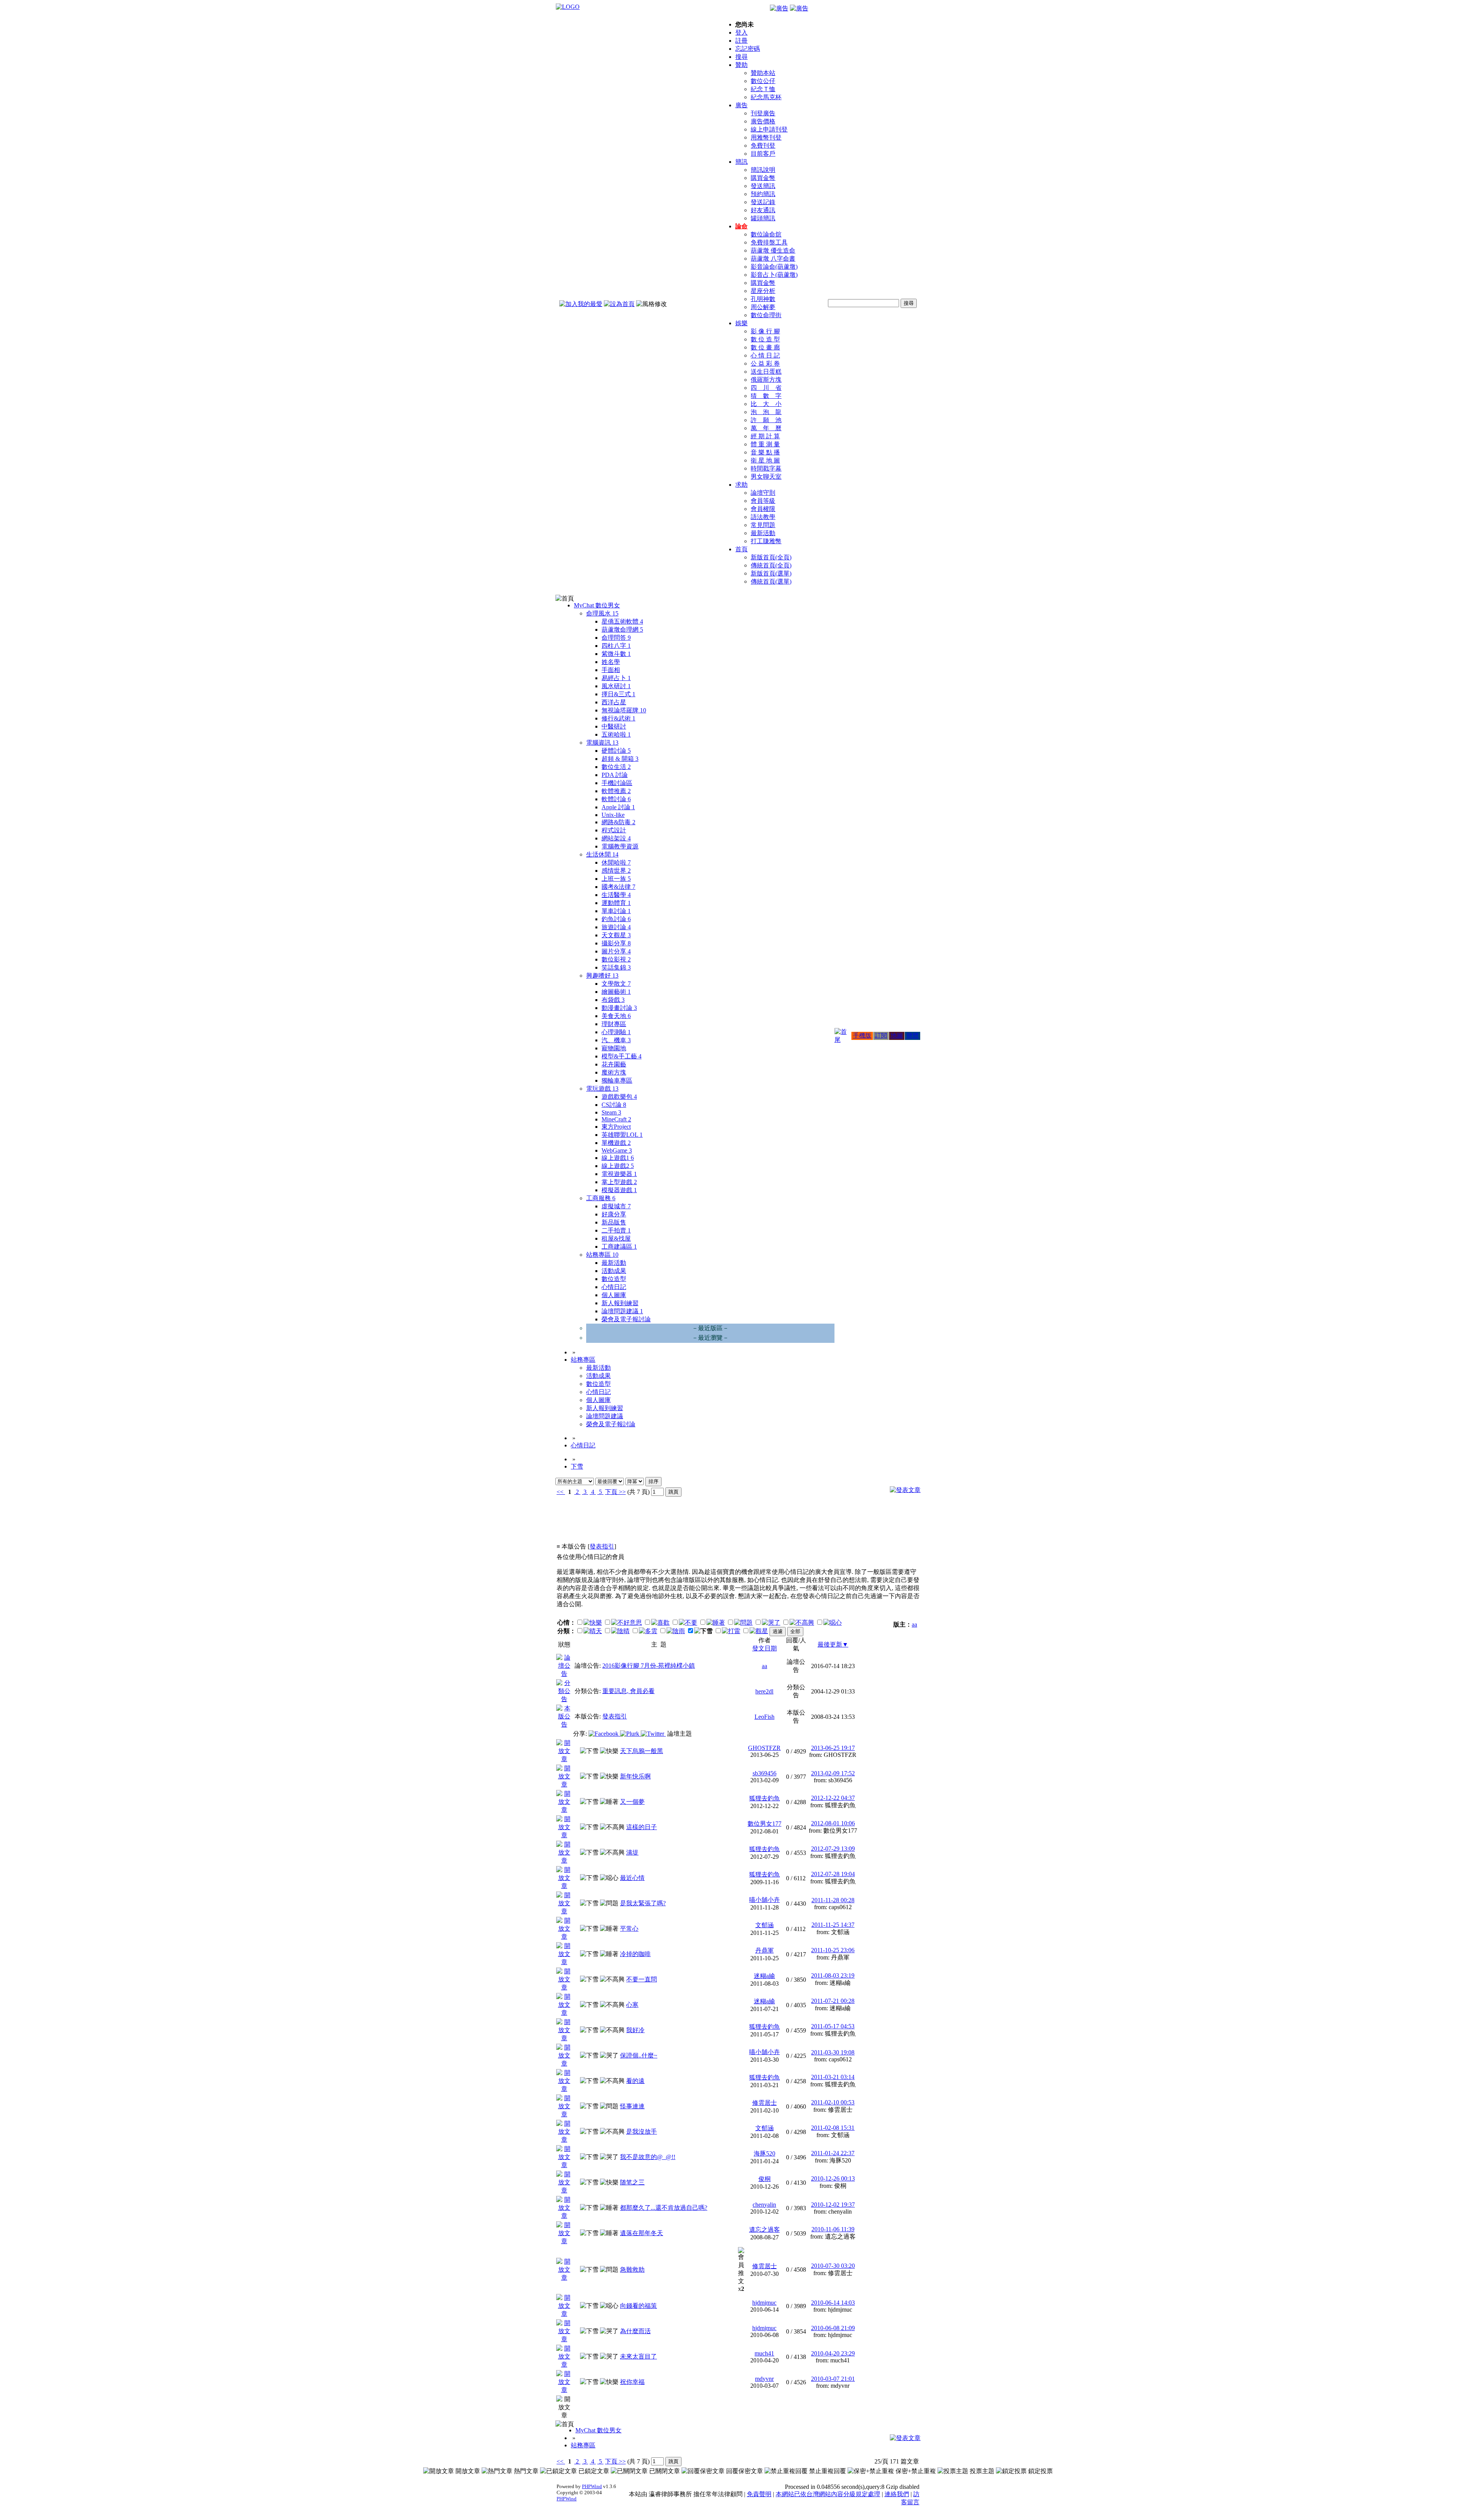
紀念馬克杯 (766, 97)
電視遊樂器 (619, 1174)
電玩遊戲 (602, 1089)
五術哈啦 (616, 734)
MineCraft (616, 1119)
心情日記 (614, 1287)
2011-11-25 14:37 (833, 1925)
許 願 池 (766, 420)
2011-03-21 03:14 (833, 2077)
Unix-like (613, 815)
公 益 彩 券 (765, 363)
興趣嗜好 (602, 976)
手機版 (862, 1035)
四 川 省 (766, 388)
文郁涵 (765, 1925)
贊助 (741, 65)
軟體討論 (616, 799)
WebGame (617, 1150)
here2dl (764, 1691)
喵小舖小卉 (765, 1900)
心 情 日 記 (765, 355)
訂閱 (881, 1035)
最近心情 (632, 1878)
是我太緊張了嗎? (643, 1903)
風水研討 (616, 686)
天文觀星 (616, 935)
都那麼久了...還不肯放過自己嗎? (664, 2208)
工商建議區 (619, 1247)
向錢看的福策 (638, 2306)
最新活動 (763, 533)
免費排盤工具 (769, 242)
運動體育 (616, 903)
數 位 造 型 (765, 339)
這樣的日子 (642, 1827)
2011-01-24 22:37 (833, 2153)
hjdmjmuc (764, 2303)
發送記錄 (763, 202)
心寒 (632, 2005)
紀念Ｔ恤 (763, 89)
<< (561, 1492)
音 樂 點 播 (765, 452)
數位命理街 (766, 315)
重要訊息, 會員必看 (628, 1691)
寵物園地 (614, 1048)
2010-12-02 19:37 (833, 2205)
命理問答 (616, 638)
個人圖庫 (614, 1295)
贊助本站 (763, 73)
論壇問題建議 (622, 1311)
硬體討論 (616, 751)
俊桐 (765, 2179)
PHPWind (592, 2486)
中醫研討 (614, 726)
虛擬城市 (616, 1206)
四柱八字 (616, 646)
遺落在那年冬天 (642, 2233)
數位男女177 (765, 1824)
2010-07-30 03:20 (833, 2266)
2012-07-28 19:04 (833, 1874)
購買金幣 (763, 178)
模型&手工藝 (622, 1056)
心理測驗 (616, 1032)
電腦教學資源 (620, 846)
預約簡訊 (763, 194)
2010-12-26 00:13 (833, 2178)
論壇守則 (763, 493)
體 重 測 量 (765, 444)
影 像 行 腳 (765, 331)
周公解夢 (763, 307)
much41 (764, 2353)
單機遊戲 (616, 1143)
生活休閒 (602, 854)
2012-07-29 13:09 (833, 1849)
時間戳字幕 (766, 468)
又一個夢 (632, 1802)
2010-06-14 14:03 (833, 2303)
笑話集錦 (616, 967)
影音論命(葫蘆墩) (774, 267)
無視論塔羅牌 (624, 710)
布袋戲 (613, 1000)
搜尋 (741, 57)
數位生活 (616, 767)
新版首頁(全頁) (771, 557)
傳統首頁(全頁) (771, 565)
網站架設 (616, 838)
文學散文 (616, 984)
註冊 (741, 41)
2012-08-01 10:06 (833, 1823)
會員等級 (763, 501)
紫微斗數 (616, 654)
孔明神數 (763, 299)
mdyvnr (764, 2379)
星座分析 (763, 291)
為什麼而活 (635, 2331)
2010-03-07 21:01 (833, 2379)
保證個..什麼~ (639, 2055)
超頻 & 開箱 (620, 759)
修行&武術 (618, 718)
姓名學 (611, 662)
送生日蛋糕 (766, 372)
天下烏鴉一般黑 (642, 1751)
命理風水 (602, 613)
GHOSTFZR (764, 1748)
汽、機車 (616, 1040)
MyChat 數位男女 (597, 605)
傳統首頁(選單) (771, 581)
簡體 (913, 1035)
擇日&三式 (618, 694)
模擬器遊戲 (619, 1190)
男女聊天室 (766, 477)
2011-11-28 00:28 (833, 1900)
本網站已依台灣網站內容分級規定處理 (828, 2494)
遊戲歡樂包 (619, 1097)
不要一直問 (642, 1979)
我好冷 (635, 2030)
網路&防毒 (618, 822)
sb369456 (765, 1773)
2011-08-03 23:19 (833, 1975)
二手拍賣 (616, 1230)
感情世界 (616, 871)
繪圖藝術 (616, 992)
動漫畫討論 (619, 1008)
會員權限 (763, 509)
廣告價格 (763, 121)
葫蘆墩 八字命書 (773, 259)
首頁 (741, 549)
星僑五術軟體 (622, 621)
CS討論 (614, 1105)
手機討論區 (617, 783)
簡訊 (741, 162)
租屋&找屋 (616, 1238)
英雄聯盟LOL (622, 1135)
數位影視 (616, 959)
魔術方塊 (614, 1072)
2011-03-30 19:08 (833, 2052)
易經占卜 (616, 678)
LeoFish (765, 1717)
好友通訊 (763, 210)
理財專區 (614, 1024)
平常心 (629, 1929)
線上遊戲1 (618, 1158)
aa (914, 1624)
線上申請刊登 (769, 129)
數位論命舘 (766, 234)
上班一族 (616, 879)
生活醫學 (616, 895)
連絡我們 (897, 2494)
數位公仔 (763, 81)
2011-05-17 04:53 (833, 2026)
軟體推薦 (616, 791)
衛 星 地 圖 (765, 460)
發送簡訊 (763, 186)
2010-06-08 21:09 (833, 2328)
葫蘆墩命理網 (622, 630)
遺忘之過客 (765, 2230)
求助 (741, 485)
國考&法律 (618, 887)
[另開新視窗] (564, 1674)
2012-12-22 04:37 (833, 1798)
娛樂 (741, 323)
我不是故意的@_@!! (648, 2157)
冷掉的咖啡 (635, 1954)
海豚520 (765, 2153)
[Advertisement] (879, 1523)
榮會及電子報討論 (626, 1319)
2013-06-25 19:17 (833, 1748)
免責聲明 (759, 2494)
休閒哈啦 (616, 862)
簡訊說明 (763, 170)
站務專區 (602, 1255)
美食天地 (616, 1016)
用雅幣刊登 (766, 137)
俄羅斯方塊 (766, 380)
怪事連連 (632, 2106)
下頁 (611, 1492)
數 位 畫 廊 (765, 347)
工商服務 (601, 1198)
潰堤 (632, 1852)
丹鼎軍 (765, 1950)
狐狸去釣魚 (765, 1798)
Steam (611, 1112)
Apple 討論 (618, 807)
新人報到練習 (620, 1303)
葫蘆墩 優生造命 (773, 250)
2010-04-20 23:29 (833, 2353)
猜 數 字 (766, 396)
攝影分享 (616, 943)
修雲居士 (765, 2103)
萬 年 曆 (766, 428)
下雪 (577, 1466)
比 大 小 (766, 404)
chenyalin (764, 2205)
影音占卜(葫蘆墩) (774, 275)
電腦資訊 (602, 743)
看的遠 (635, 2081)
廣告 (741, 105)
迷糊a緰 (764, 1976)
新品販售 (614, 1222)
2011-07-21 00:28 (833, 2001)
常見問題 (763, 525)
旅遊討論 (616, 927)
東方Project (616, 1127)
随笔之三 (632, 2182)
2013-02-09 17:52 (833, 1773)
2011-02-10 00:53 (833, 2102)
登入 (741, 32)
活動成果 (614, 1271)
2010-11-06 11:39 (833, 2229)
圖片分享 (616, 951)
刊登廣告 (763, 113)
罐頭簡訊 (763, 218)
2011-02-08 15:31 (833, 2128)
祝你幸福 (632, 2382)
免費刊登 (763, 146)
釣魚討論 (616, 919)
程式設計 (614, 830)
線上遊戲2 (618, 1166)
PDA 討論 (615, 775)
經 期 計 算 (765, 436)
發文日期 (765, 1648)
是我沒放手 (642, 2132)
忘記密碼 (748, 49)
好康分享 (614, 1214)
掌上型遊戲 (619, 1182)
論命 (741, 226)
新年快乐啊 (635, 1776)
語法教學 (763, 517)
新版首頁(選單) (771, 573)
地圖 (897, 1035)
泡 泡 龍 (766, 412)
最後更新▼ (833, 1644)
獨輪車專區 (617, 1080)
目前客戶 (763, 154)
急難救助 (632, 2270)
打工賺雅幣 (766, 541)
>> (622, 1492)
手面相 (611, 670)
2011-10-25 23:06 (833, 1950)
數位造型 (614, 1279)
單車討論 (616, 911)
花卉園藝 (614, 1064)
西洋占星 (614, 702)
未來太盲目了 (638, 2356)
